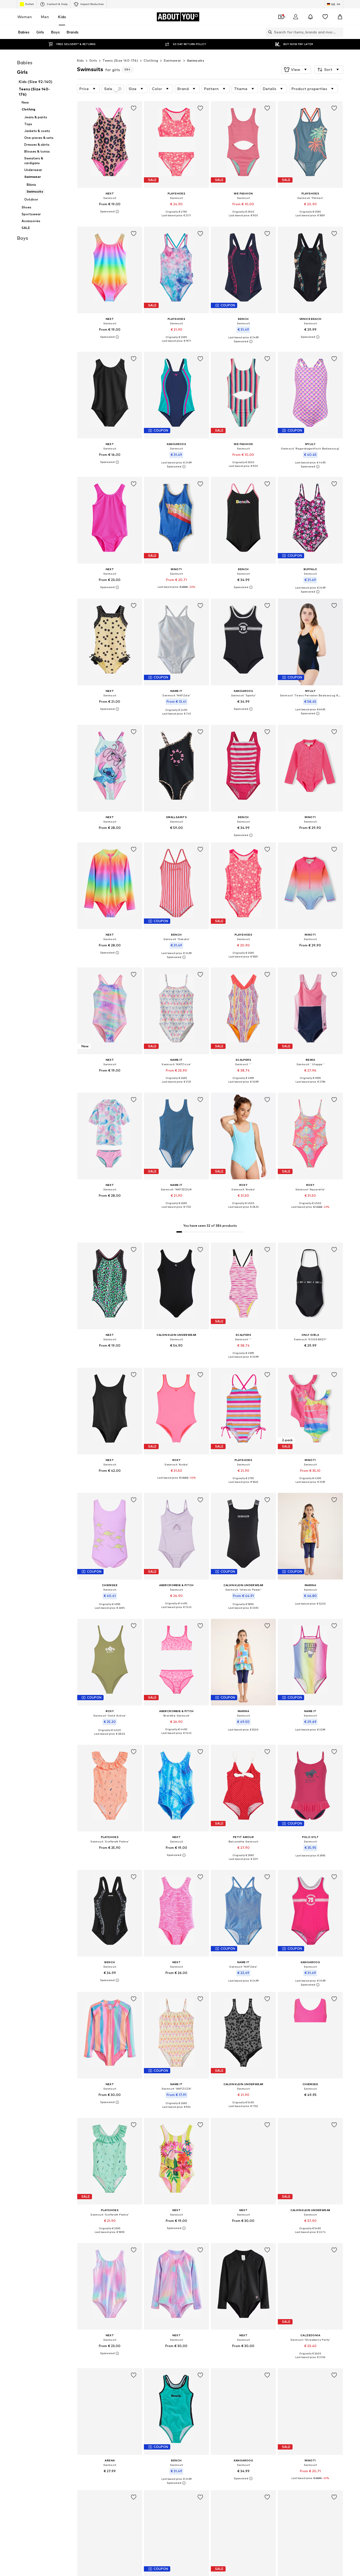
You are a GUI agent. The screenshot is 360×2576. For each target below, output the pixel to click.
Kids (62, 17)
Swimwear (172, 60)
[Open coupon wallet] (281, 17)
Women (25, 17)
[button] (296, 70)
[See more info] (110, 212)
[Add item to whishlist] (133, 108)
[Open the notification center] (310, 17)
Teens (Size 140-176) (120, 60)
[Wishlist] (325, 17)
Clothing (151, 60)
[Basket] (340, 17)
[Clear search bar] (339, 32)
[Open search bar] (269, 32)
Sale (108, 89)
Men (45, 17)
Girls (93, 60)
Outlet (29, 4)
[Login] (296, 17)
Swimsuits (196, 60)
